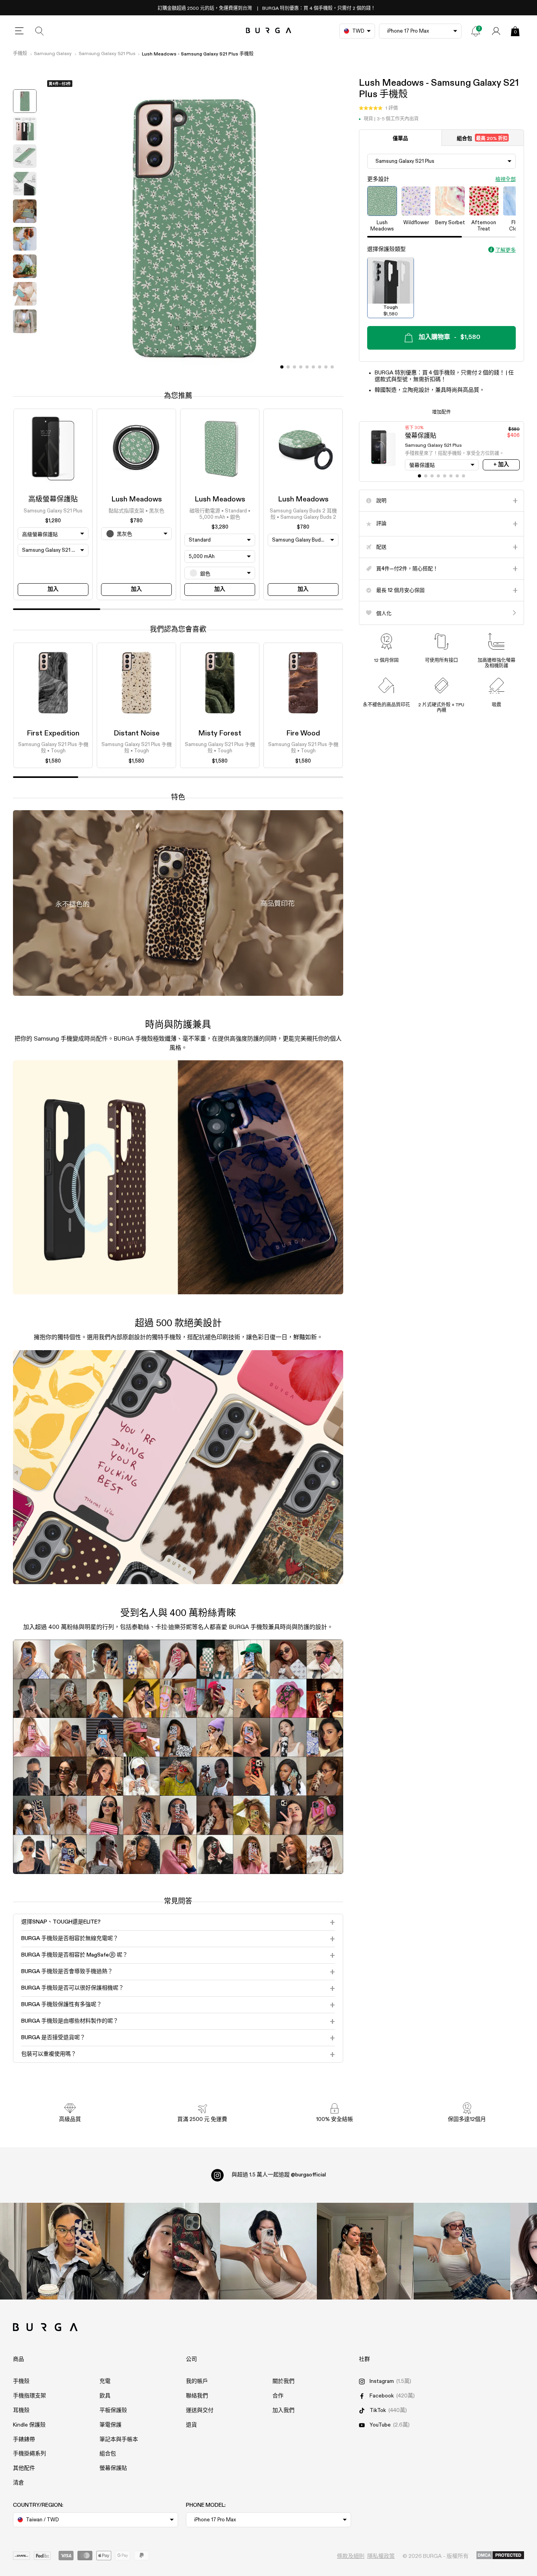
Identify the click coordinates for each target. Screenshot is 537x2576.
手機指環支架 (29, 2396)
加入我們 (283, 2410)
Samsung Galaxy (53, 54)
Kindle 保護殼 (29, 2425)
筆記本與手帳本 (119, 2440)
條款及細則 (351, 2556)
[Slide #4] (307, 367)
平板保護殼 (113, 2410)
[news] (476, 31)
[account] (496, 31)
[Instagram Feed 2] (365, 2251)
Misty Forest (220, 733)
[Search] (40, 31)
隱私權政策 (381, 2556)
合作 (278, 2396)
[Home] (269, 31)
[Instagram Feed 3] (462, 2251)
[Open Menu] (19, 31)
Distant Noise (137, 733)
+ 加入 (501, 464)
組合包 (482, 138)
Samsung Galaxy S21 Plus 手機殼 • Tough (53, 748)
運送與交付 (200, 2410)
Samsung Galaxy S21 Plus (107, 54)
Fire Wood (303, 733)
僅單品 (400, 138)
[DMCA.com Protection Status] (500, 2556)
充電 (105, 2381)
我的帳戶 (197, 2381)
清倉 (18, 2483)
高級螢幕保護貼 (53, 499)
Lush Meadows (137, 499)
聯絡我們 (197, 2396)
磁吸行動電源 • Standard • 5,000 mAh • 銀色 (220, 514)
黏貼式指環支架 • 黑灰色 (136, 511)
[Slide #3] (301, 367)
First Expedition (53, 733)
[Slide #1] (288, 367)
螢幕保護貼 (113, 2468)
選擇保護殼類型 (386, 249)
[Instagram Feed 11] (75, 2251)
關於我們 (283, 2381)
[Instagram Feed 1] (268, 2251)
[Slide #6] (320, 367)
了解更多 (506, 250)
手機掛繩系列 (29, 2454)
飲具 (105, 2396)
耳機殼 (21, 2410)
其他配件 (24, 2468)
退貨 (191, 2425)
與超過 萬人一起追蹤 (279, 2175)
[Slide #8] (332, 367)
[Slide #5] (313, 367)
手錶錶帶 (24, 2440)
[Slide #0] (282, 367)
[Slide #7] (326, 367)
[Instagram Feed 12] (172, 2251)
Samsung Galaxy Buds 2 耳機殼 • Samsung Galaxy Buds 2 (303, 514)
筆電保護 (110, 2425)
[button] (378, 108)
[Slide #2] (294, 367)
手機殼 (20, 54)
